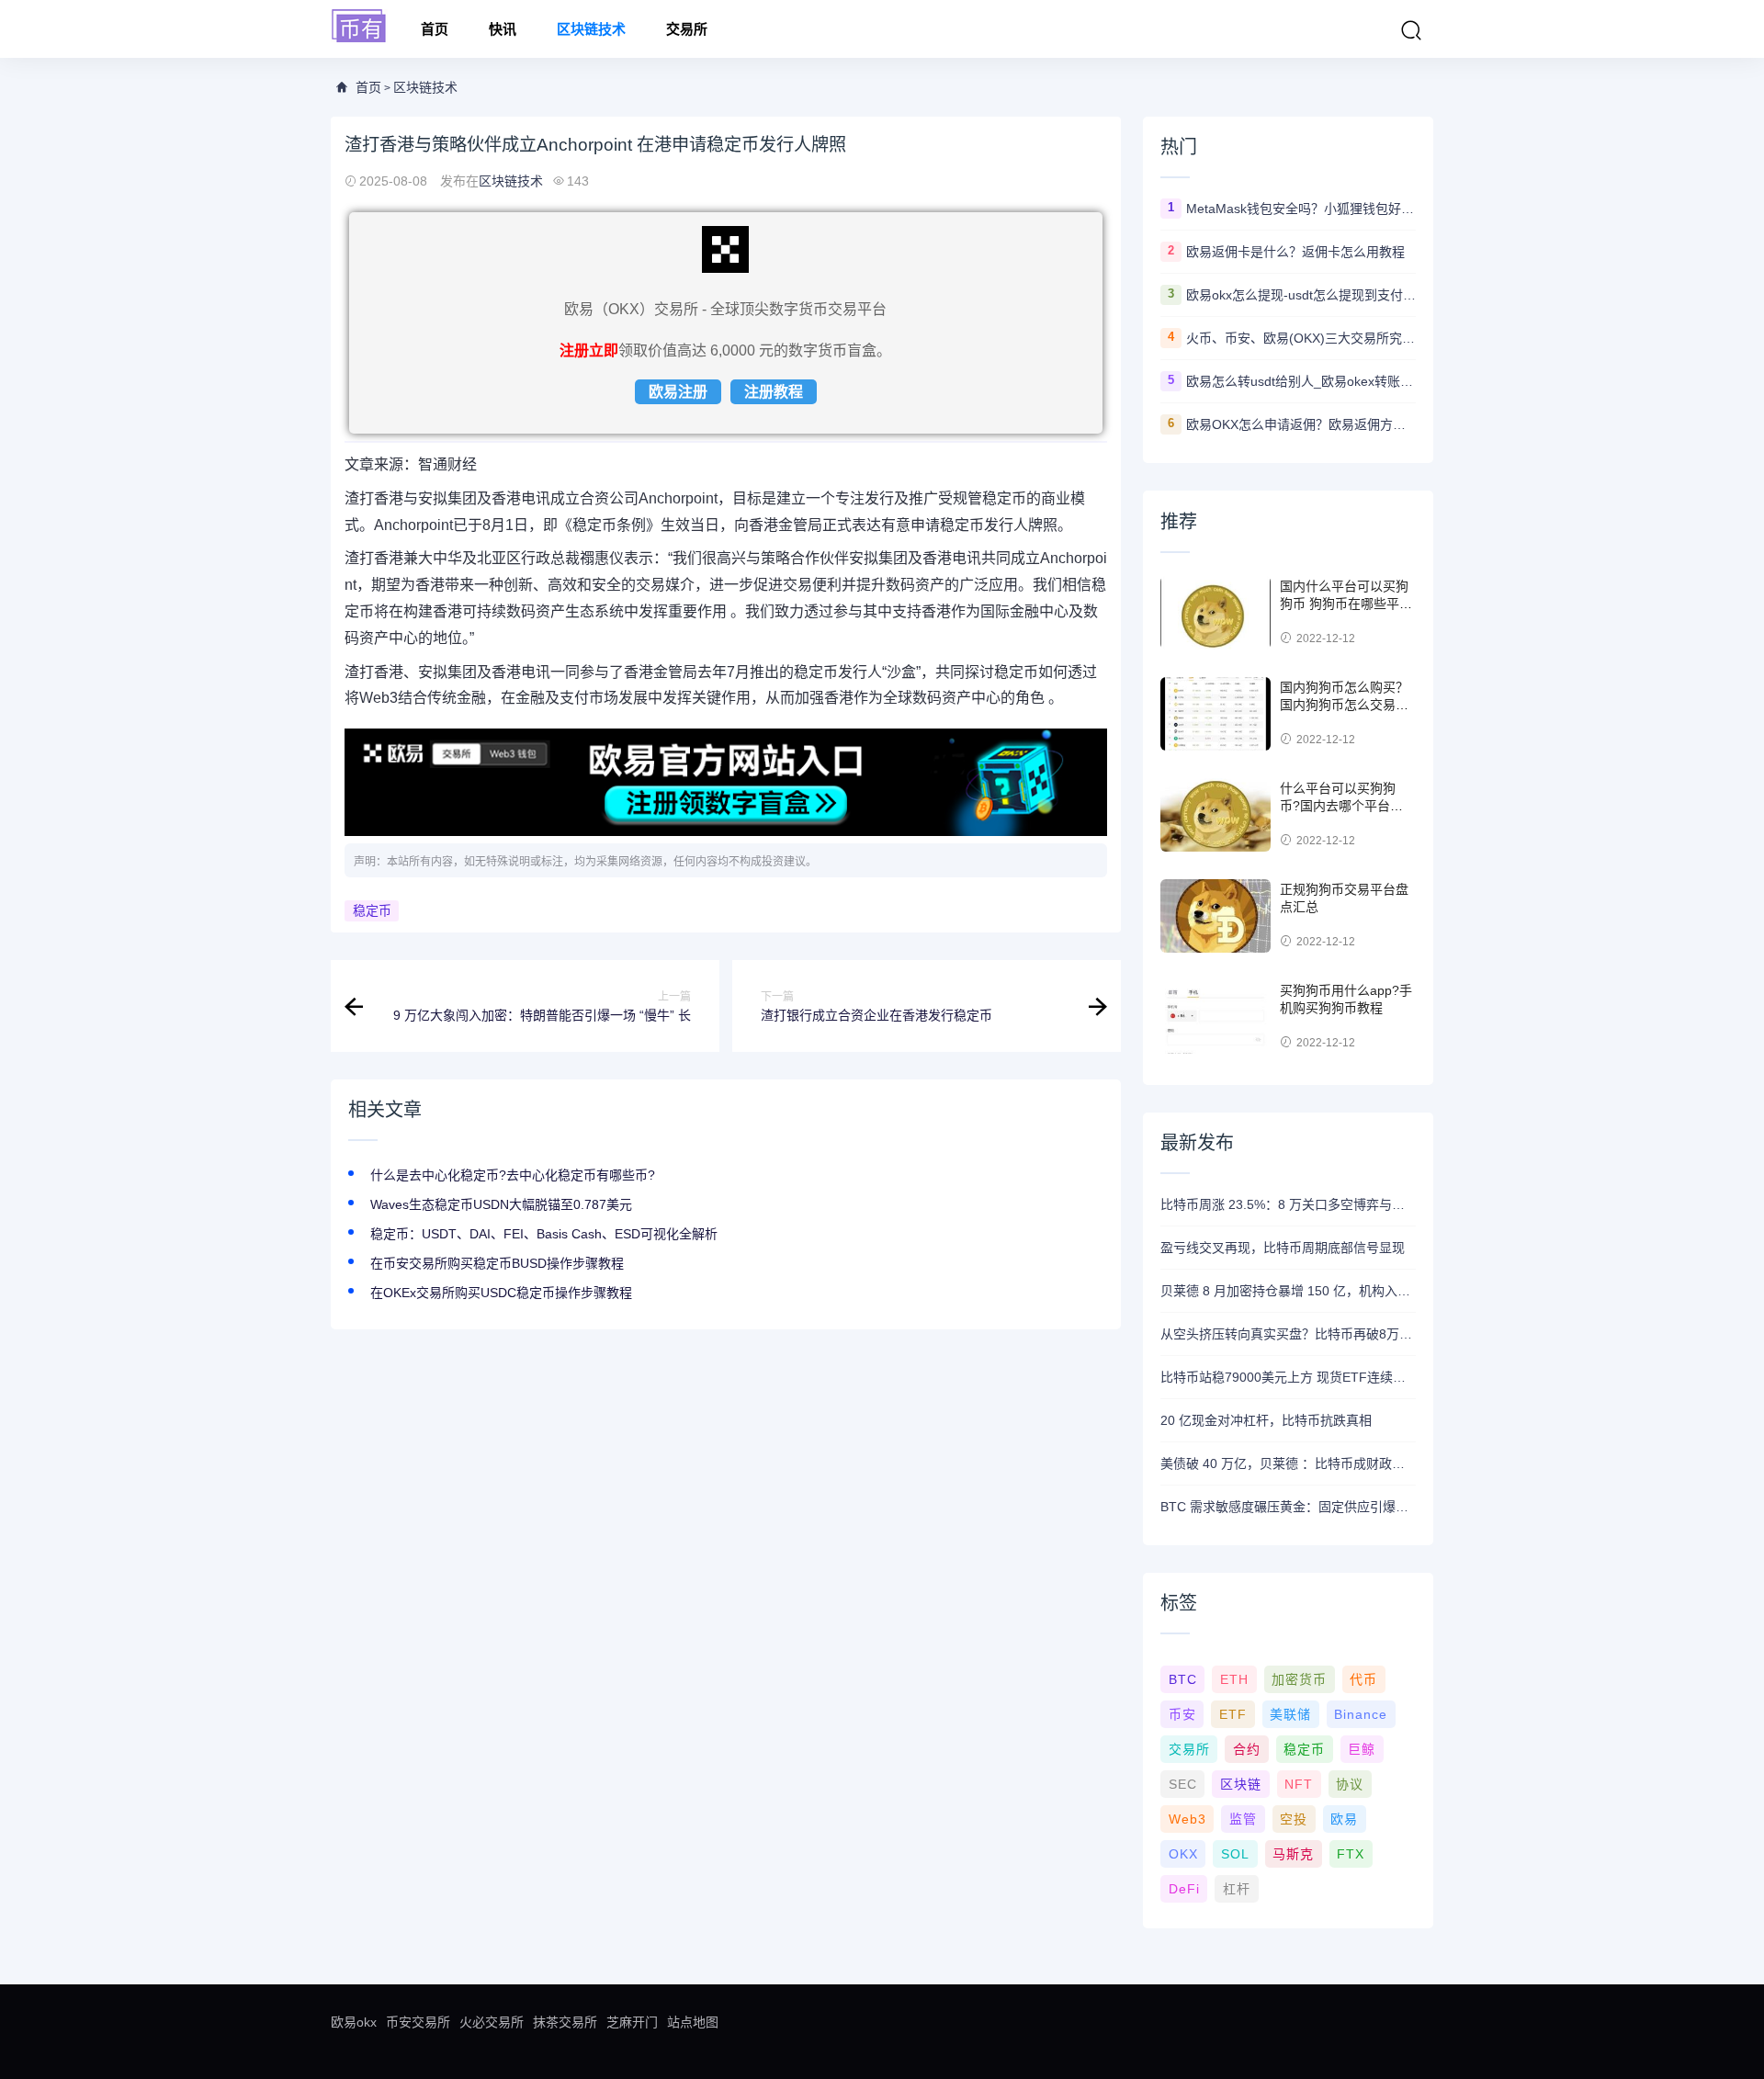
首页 (435, 29)
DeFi (1184, 1889)
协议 (1350, 1784)
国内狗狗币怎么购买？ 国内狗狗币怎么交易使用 (1344, 705)
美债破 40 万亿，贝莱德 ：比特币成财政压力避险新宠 (1288, 1463)
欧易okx (354, 2022)
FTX (1351, 1854)
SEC (1183, 1784)
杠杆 (1237, 1889)
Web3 (1187, 1819)
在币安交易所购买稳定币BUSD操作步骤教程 (497, 1263)
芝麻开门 (632, 2022)
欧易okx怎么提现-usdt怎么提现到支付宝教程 (1301, 295)
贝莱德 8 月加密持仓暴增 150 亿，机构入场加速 (1288, 1291)
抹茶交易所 (565, 2022)
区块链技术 (591, 29)
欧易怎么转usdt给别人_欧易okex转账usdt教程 (1301, 381)
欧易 (1344, 1819)
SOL (1235, 1854)
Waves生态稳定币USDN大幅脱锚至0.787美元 (501, 1204)
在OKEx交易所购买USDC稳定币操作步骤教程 (501, 1293)
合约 (1247, 1749)
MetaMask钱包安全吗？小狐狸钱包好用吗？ (1301, 209)
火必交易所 (492, 2022)
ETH (1234, 1679)
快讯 (503, 29)
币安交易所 (418, 2022)
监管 (1243, 1819)
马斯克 (1293, 1854)
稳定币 (372, 910)
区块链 (1241, 1784)
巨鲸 (1362, 1749)
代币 (1363, 1679)
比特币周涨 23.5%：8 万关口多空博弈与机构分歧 (1288, 1204)
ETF (1233, 1714)
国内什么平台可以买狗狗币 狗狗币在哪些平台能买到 (1346, 604)
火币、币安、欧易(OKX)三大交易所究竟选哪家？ (1301, 338)
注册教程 (774, 392)
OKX (1183, 1854)
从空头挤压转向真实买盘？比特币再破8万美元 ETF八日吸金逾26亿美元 (1288, 1334)
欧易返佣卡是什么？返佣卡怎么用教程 (1295, 252)
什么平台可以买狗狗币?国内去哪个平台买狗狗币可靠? (1341, 806)
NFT (1299, 1784)
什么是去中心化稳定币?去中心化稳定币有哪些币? (513, 1175)
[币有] (359, 27)
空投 (1294, 1819)
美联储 (1290, 1714)
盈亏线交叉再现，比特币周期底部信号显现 (1283, 1248)
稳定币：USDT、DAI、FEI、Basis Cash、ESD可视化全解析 (544, 1234)
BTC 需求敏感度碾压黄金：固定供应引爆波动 (1288, 1507)
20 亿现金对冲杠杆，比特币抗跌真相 (1266, 1420)
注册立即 (589, 350)
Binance (1361, 1714)
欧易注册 (678, 392)
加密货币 (1299, 1679)
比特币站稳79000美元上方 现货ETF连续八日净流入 (1288, 1377)
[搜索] (1411, 30)
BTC (1183, 1679)
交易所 (687, 29)
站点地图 (693, 2022)
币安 (1182, 1714)
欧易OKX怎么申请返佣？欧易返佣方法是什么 (1301, 424)
